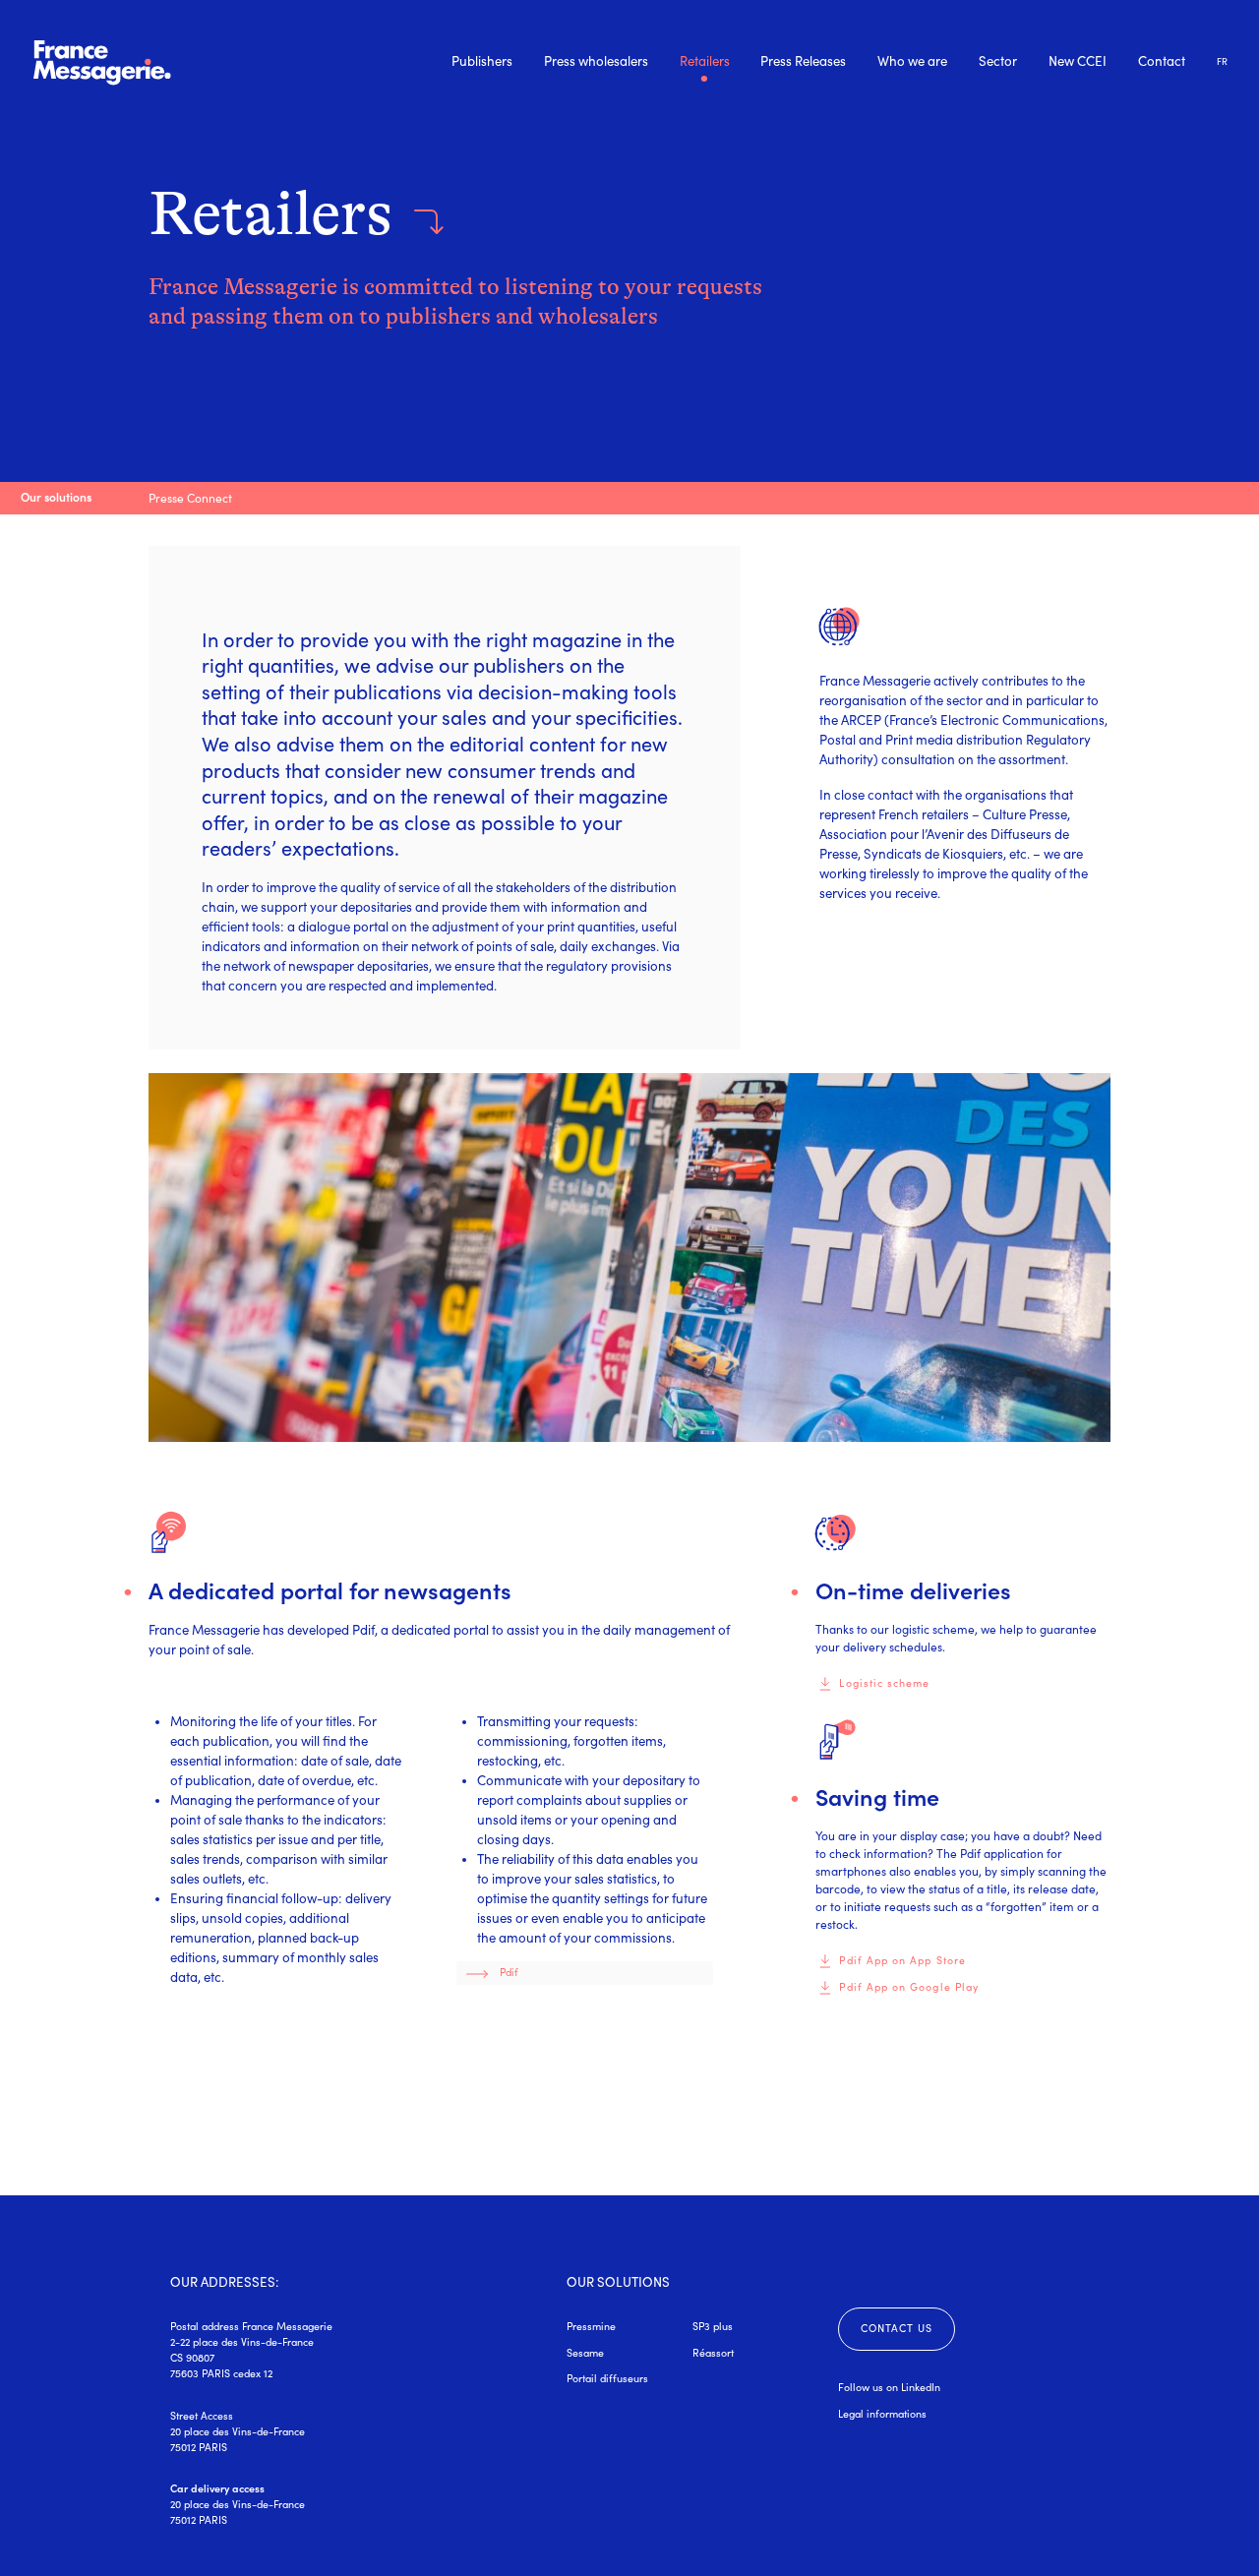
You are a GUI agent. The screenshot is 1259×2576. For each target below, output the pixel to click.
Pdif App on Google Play (909, 1987)
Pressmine (591, 2326)
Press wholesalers (596, 61)
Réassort (713, 2353)
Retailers (705, 62)
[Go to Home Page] (102, 62)
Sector (998, 61)
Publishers (482, 61)
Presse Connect (190, 498)
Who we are (912, 61)
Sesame (585, 2353)
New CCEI (1078, 61)
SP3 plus (713, 2326)
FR (1222, 61)
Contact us (897, 2328)
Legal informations (882, 2414)
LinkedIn (921, 2387)
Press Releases (803, 61)
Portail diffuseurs (607, 2378)
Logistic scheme (884, 1683)
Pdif (509, 1972)
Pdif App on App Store (902, 1960)
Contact (1162, 61)
